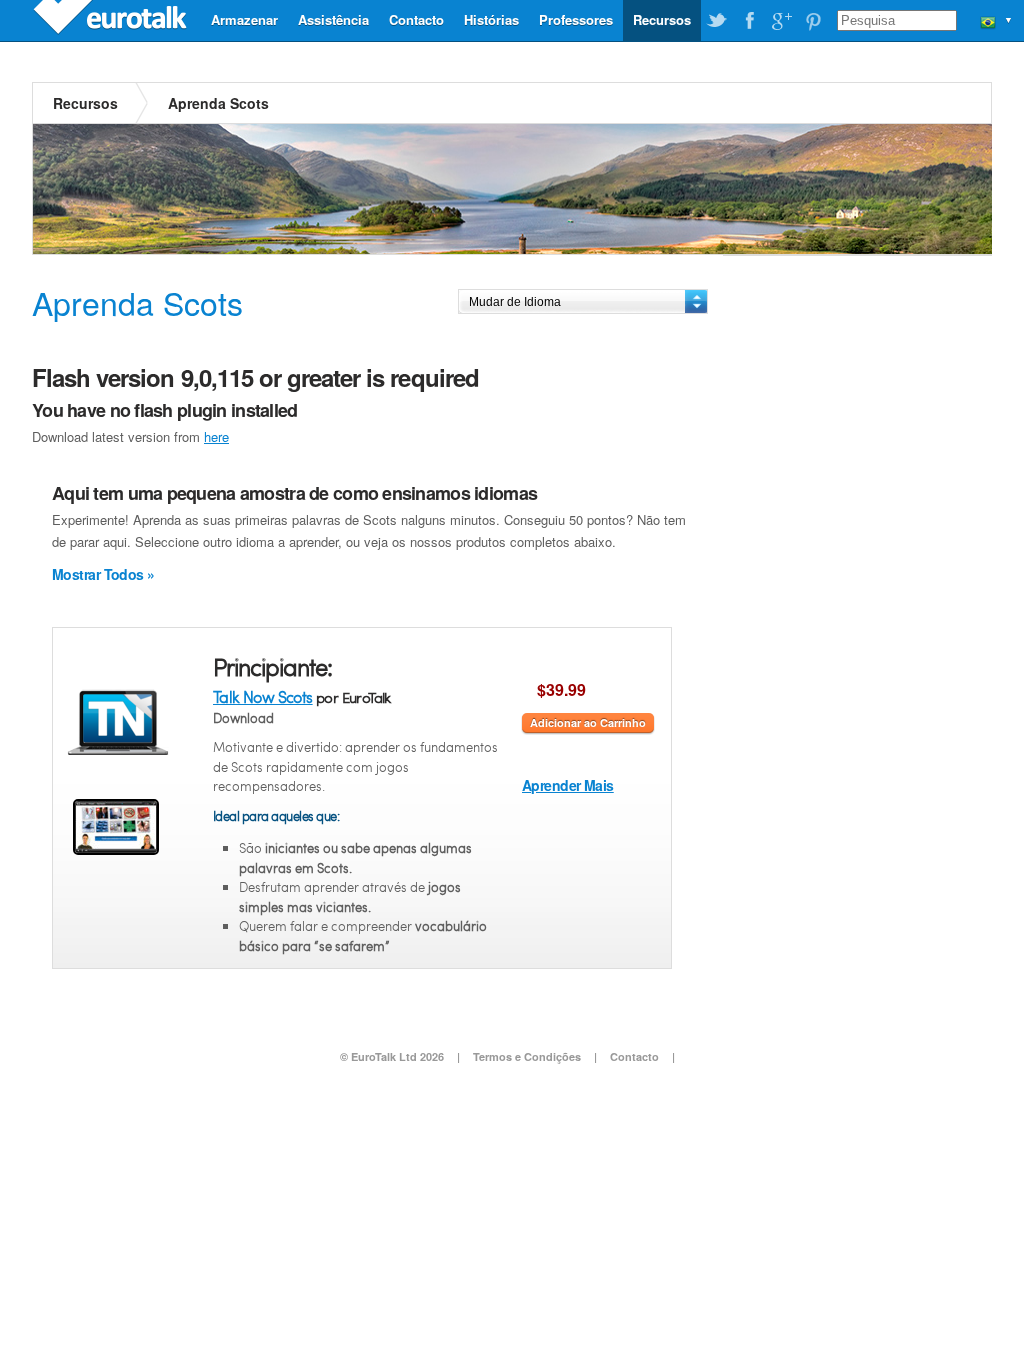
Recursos (662, 19)
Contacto (416, 19)
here (216, 436)
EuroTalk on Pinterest (813, 21)
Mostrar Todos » (103, 574)
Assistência (333, 19)
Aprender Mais (568, 785)
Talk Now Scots (263, 696)
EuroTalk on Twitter (717, 21)
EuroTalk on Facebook (749, 21)
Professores (576, 19)
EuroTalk (112, 20)
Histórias (491, 19)
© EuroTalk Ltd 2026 (392, 1056)
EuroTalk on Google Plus (781, 21)
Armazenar (244, 19)
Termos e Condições (527, 1056)
